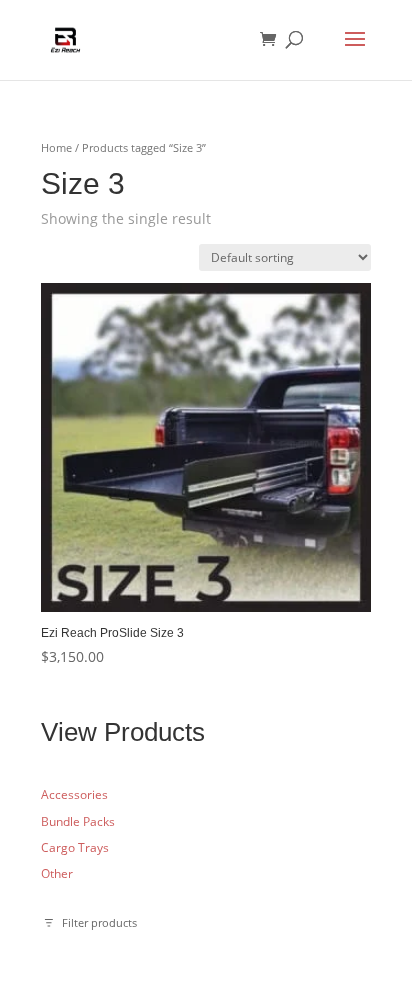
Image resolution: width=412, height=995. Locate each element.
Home (56, 147)
